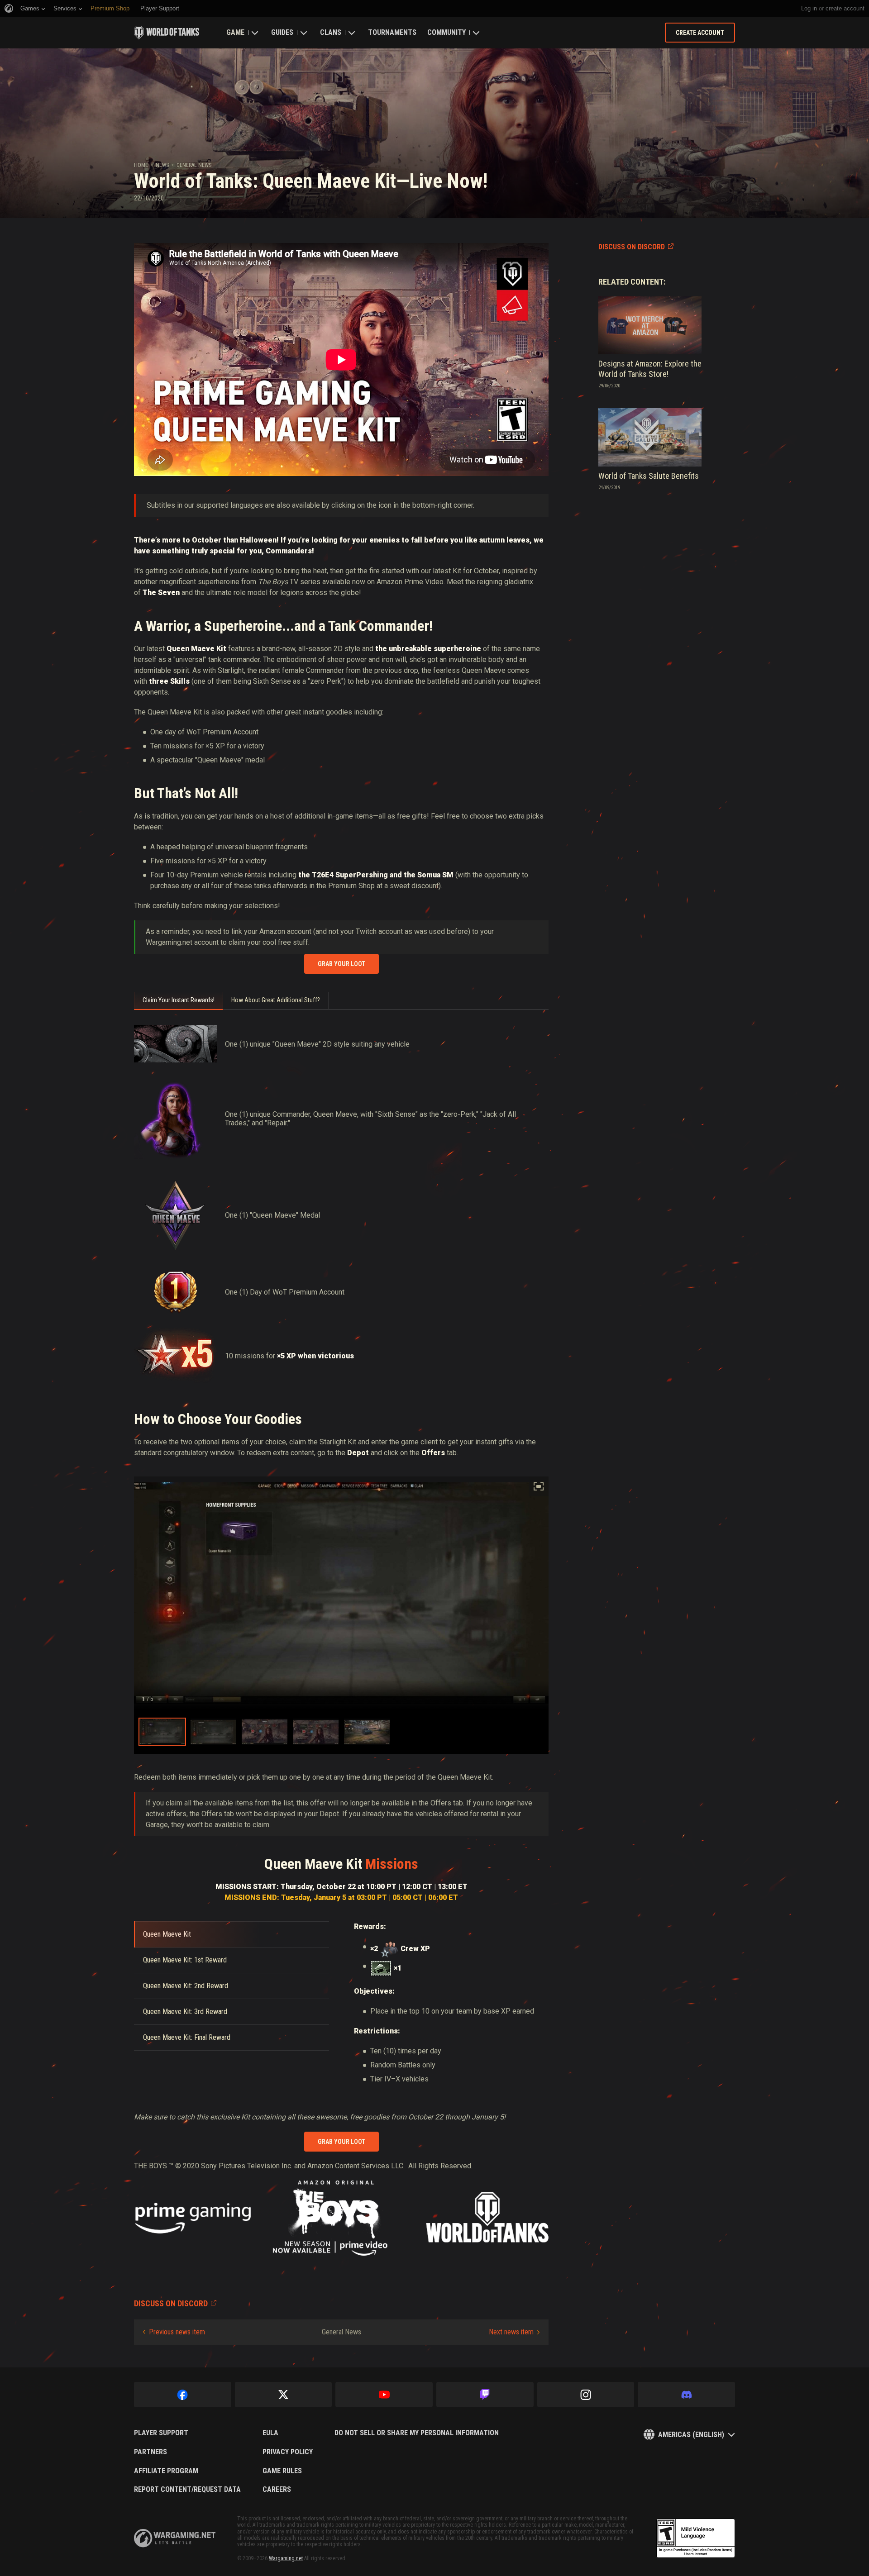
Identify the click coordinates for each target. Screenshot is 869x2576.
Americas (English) (691, 2435)
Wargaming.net (286, 2558)
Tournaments (392, 32)
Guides (282, 32)
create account (845, 8)
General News (194, 165)
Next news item (511, 2332)
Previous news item (177, 2332)
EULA (270, 2433)
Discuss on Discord (632, 247)
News (162, 165)
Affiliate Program (166, 2471)
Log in (809, 8)
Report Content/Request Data (187, 2490)
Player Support (161, 2433)
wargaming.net (175, 2538)
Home (141, 165)
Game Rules (282, 2471)
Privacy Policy (288, 2452)
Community (446, 32)
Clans (331, 32)
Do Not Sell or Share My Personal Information (417, 2433)
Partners (150, 2452)
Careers (277, 2490)
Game (235, 32)
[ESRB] (696, 2538)
